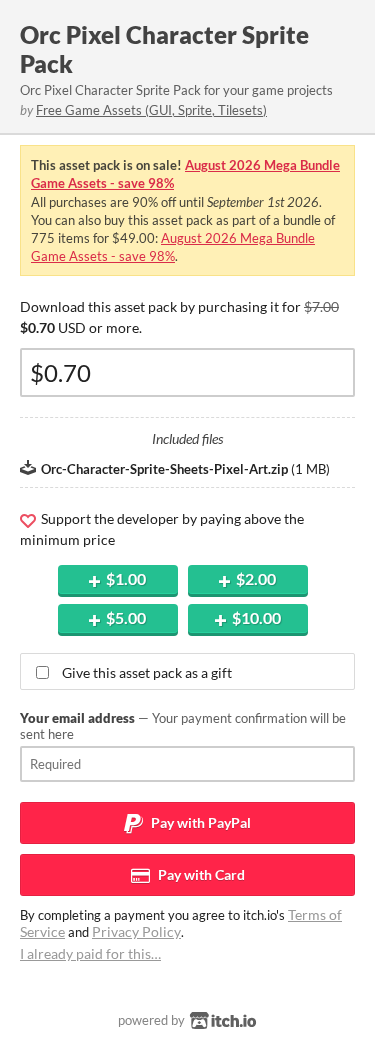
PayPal (199, 822)
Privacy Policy (136, 931)
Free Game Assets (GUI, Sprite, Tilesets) (151, 110)
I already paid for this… (90, 953)
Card (200, 874)
